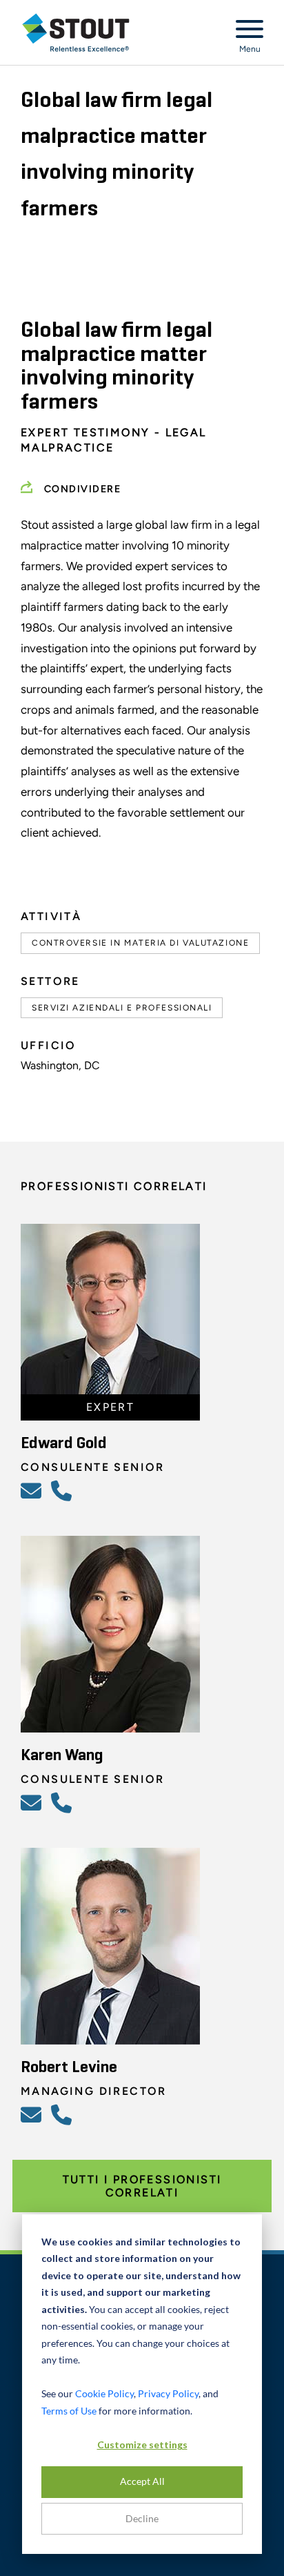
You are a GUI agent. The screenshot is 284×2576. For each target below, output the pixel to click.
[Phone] (63, 1490)
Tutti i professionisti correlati (142, 2186)
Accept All (142, 2481)
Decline (142, 2518)
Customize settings (142, 2445)
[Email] (33, 1490)
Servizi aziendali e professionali (122, 1008)
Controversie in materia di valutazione (140, 943)
